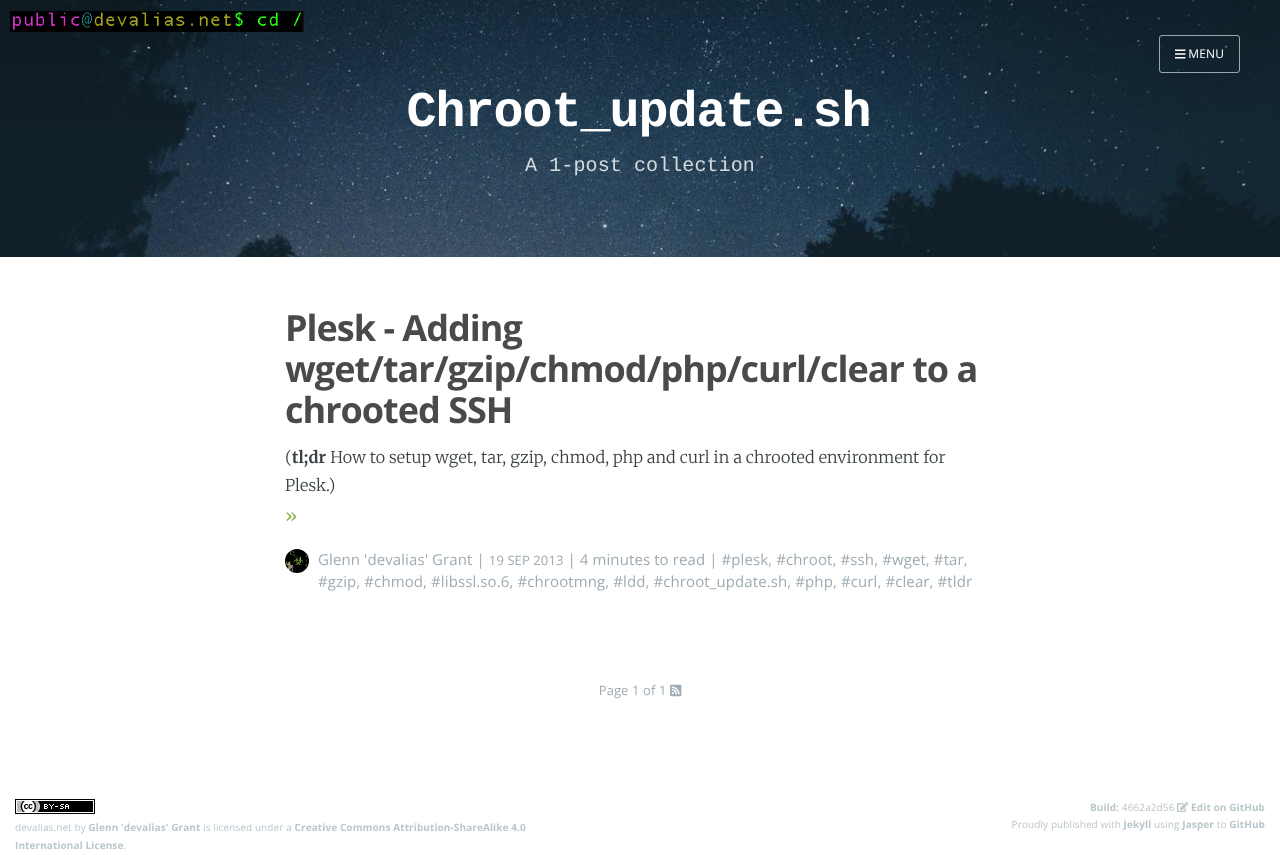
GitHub (1247, 824)
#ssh (858, 560)
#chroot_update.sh (720, 582)
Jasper (1198, 824)
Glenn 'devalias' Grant (395, 560)
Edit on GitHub (1226, 807)
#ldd (629, 582)
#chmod (393, 582)
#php (814, 582)
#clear (907, 582)
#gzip (337, 582)
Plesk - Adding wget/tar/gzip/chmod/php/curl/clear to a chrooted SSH (631, 369)
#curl (859, 582)
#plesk (745, 560)
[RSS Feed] (675, 690)
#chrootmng (561, 582)
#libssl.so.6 (470, 582)
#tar (949, 560)
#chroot (804, 560)
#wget (904, 560)
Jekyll (1138, 824)
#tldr (955, 582)
